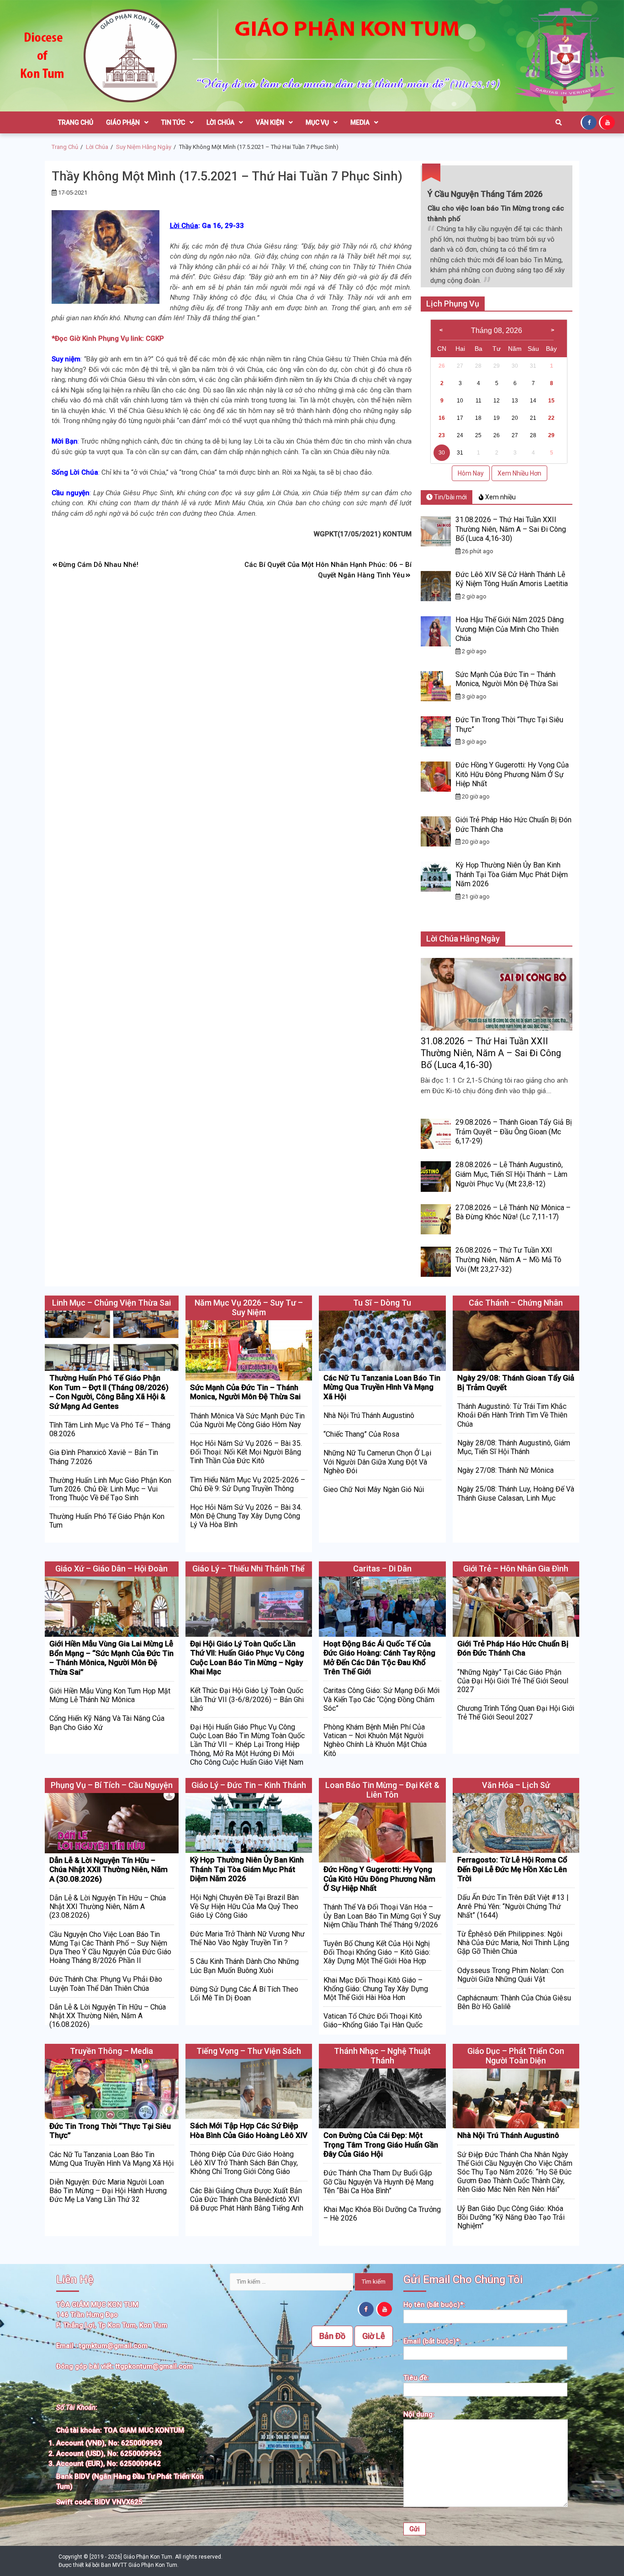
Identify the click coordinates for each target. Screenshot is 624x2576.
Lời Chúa (220, 122)
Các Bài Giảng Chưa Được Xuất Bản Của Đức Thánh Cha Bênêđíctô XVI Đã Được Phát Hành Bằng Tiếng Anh (247, 2199)
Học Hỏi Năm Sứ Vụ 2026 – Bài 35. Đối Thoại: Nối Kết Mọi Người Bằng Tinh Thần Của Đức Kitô (246, 1452)
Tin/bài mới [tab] (450, 497)
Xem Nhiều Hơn (519, 473)
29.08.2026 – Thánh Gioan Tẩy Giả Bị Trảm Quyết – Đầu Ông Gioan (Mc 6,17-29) (514, 1132)
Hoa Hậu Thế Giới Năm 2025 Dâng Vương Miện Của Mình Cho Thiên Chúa (510, 629)
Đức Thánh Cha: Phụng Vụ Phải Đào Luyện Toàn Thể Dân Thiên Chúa (106, 1984)
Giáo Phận (123, 122)
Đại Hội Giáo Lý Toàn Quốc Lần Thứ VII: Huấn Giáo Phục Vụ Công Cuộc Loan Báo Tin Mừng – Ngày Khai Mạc (247, 1658)
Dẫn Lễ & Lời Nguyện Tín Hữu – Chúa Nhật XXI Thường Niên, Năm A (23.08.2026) (108, 1907)
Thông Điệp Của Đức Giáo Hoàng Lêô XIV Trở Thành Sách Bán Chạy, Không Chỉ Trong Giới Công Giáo (244, 2163)
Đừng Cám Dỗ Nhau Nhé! (98, 565)
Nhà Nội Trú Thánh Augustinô (369, 1415)
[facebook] (590, 122)
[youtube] (608, 122)
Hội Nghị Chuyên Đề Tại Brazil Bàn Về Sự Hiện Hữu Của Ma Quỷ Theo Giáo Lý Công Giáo (244, 1906)
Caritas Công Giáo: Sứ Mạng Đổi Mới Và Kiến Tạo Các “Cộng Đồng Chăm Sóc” (381, 1699)
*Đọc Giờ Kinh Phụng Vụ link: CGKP (108, 339)
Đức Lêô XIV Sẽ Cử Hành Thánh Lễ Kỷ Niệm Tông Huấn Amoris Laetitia (512, 579)
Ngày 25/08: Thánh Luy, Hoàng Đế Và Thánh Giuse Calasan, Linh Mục (516, 1493)
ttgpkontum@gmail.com (154, 2366)
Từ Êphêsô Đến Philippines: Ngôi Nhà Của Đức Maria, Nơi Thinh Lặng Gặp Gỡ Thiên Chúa (513, 1943)
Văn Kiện (270, 122)
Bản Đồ (332, 2336)
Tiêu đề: (416, 2378)
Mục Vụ (317, 122)
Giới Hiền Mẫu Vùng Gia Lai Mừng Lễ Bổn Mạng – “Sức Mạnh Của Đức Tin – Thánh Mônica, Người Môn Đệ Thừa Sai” (111, 1658)
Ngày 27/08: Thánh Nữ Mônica (505, 1470)
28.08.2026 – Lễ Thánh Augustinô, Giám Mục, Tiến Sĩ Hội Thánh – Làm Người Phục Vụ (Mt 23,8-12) (511, 1174)
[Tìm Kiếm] (559, 122)
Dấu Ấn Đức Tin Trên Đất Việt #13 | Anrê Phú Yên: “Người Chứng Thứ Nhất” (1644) (513, 1906)
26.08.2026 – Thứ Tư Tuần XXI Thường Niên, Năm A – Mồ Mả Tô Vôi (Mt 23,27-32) (508, 1260)
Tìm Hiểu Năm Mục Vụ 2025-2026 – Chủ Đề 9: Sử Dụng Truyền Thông (248, 1484)
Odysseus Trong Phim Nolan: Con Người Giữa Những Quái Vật (510, 1975)
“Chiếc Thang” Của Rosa (361, 1434)
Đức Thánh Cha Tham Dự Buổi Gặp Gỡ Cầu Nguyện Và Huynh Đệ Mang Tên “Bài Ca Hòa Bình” (378, 2182)
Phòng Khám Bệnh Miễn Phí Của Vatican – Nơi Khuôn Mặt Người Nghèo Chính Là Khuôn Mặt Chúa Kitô (375, 1740)
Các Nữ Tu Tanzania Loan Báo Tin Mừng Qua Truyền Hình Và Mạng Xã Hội (382, 1387)
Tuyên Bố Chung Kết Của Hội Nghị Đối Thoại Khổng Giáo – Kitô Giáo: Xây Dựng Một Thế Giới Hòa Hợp (377, 1952)
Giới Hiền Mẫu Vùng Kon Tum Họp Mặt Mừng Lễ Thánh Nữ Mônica (110, 1695)
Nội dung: (419, 2414)
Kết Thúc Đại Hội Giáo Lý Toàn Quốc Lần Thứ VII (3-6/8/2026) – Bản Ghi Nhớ (247, 1699)
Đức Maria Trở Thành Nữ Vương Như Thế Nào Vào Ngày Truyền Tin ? (247, 1938)
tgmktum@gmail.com (113, 2346)
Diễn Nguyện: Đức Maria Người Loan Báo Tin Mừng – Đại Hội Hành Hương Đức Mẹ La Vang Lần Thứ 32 (108, 2191)
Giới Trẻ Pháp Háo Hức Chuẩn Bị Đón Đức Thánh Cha (513, 1648)
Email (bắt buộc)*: (432, 2341)
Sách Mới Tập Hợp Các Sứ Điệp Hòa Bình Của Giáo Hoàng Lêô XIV (249, 2130)
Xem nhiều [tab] (500, 497)
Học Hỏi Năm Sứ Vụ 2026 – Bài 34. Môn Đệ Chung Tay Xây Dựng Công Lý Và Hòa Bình (246, 1516)
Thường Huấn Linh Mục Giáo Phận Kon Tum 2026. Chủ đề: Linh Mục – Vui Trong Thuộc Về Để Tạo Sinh (110, 1489)
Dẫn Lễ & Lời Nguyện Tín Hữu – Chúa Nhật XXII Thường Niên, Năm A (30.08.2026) (108, 1870)
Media (360, 122)
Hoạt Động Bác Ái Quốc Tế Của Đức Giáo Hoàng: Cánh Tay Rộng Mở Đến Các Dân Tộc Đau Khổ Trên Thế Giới (379, 1658)
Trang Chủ (76, 122)
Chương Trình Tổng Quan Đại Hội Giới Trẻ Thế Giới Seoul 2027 (516, 1713)
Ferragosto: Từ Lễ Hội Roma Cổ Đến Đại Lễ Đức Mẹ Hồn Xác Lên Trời (512, 1869)
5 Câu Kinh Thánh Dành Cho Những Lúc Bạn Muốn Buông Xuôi (244, 1966)
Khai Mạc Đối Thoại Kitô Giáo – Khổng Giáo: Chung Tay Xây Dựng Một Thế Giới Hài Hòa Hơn (376, 1989)
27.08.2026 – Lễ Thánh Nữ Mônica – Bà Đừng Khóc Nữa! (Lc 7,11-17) (513, 1212)
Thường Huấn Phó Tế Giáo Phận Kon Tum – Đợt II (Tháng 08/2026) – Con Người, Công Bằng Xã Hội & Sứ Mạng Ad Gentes (109, 1392)
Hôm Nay (471, 473)
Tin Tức (173, 122)
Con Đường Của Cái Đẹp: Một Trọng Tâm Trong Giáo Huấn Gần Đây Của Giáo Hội (381, 2145)
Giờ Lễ (374, 2336)
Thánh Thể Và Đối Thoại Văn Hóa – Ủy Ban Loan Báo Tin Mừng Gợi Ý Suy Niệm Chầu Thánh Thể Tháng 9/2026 (382, 1916)
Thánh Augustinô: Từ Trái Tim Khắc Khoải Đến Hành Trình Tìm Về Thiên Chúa (512, 1415)
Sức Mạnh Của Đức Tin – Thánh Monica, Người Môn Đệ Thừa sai (507, 679)
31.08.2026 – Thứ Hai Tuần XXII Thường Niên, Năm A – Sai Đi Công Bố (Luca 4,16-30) (511, 529)
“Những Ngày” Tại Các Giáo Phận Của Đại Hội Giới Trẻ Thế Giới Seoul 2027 (513, 1681)
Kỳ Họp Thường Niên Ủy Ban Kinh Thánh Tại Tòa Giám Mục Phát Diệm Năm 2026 (512, 875)
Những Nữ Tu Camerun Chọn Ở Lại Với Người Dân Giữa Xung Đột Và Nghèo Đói (377, 1462)
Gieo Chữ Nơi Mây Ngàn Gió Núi (374, 1489)
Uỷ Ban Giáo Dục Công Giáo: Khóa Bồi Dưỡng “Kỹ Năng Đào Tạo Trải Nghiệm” (511, 2217)
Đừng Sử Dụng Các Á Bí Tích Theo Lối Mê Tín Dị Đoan (244, 1994)
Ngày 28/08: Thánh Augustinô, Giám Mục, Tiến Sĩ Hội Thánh (514, 1447)
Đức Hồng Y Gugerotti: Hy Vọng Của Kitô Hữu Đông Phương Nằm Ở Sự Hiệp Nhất (512, 775)
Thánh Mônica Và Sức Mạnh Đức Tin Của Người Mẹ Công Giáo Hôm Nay (247, 1420)
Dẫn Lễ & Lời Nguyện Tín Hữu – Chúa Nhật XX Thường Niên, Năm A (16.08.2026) (108, 2016)
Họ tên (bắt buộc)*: (434, 2305)
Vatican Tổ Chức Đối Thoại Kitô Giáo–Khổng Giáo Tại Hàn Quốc (373, 2021)
